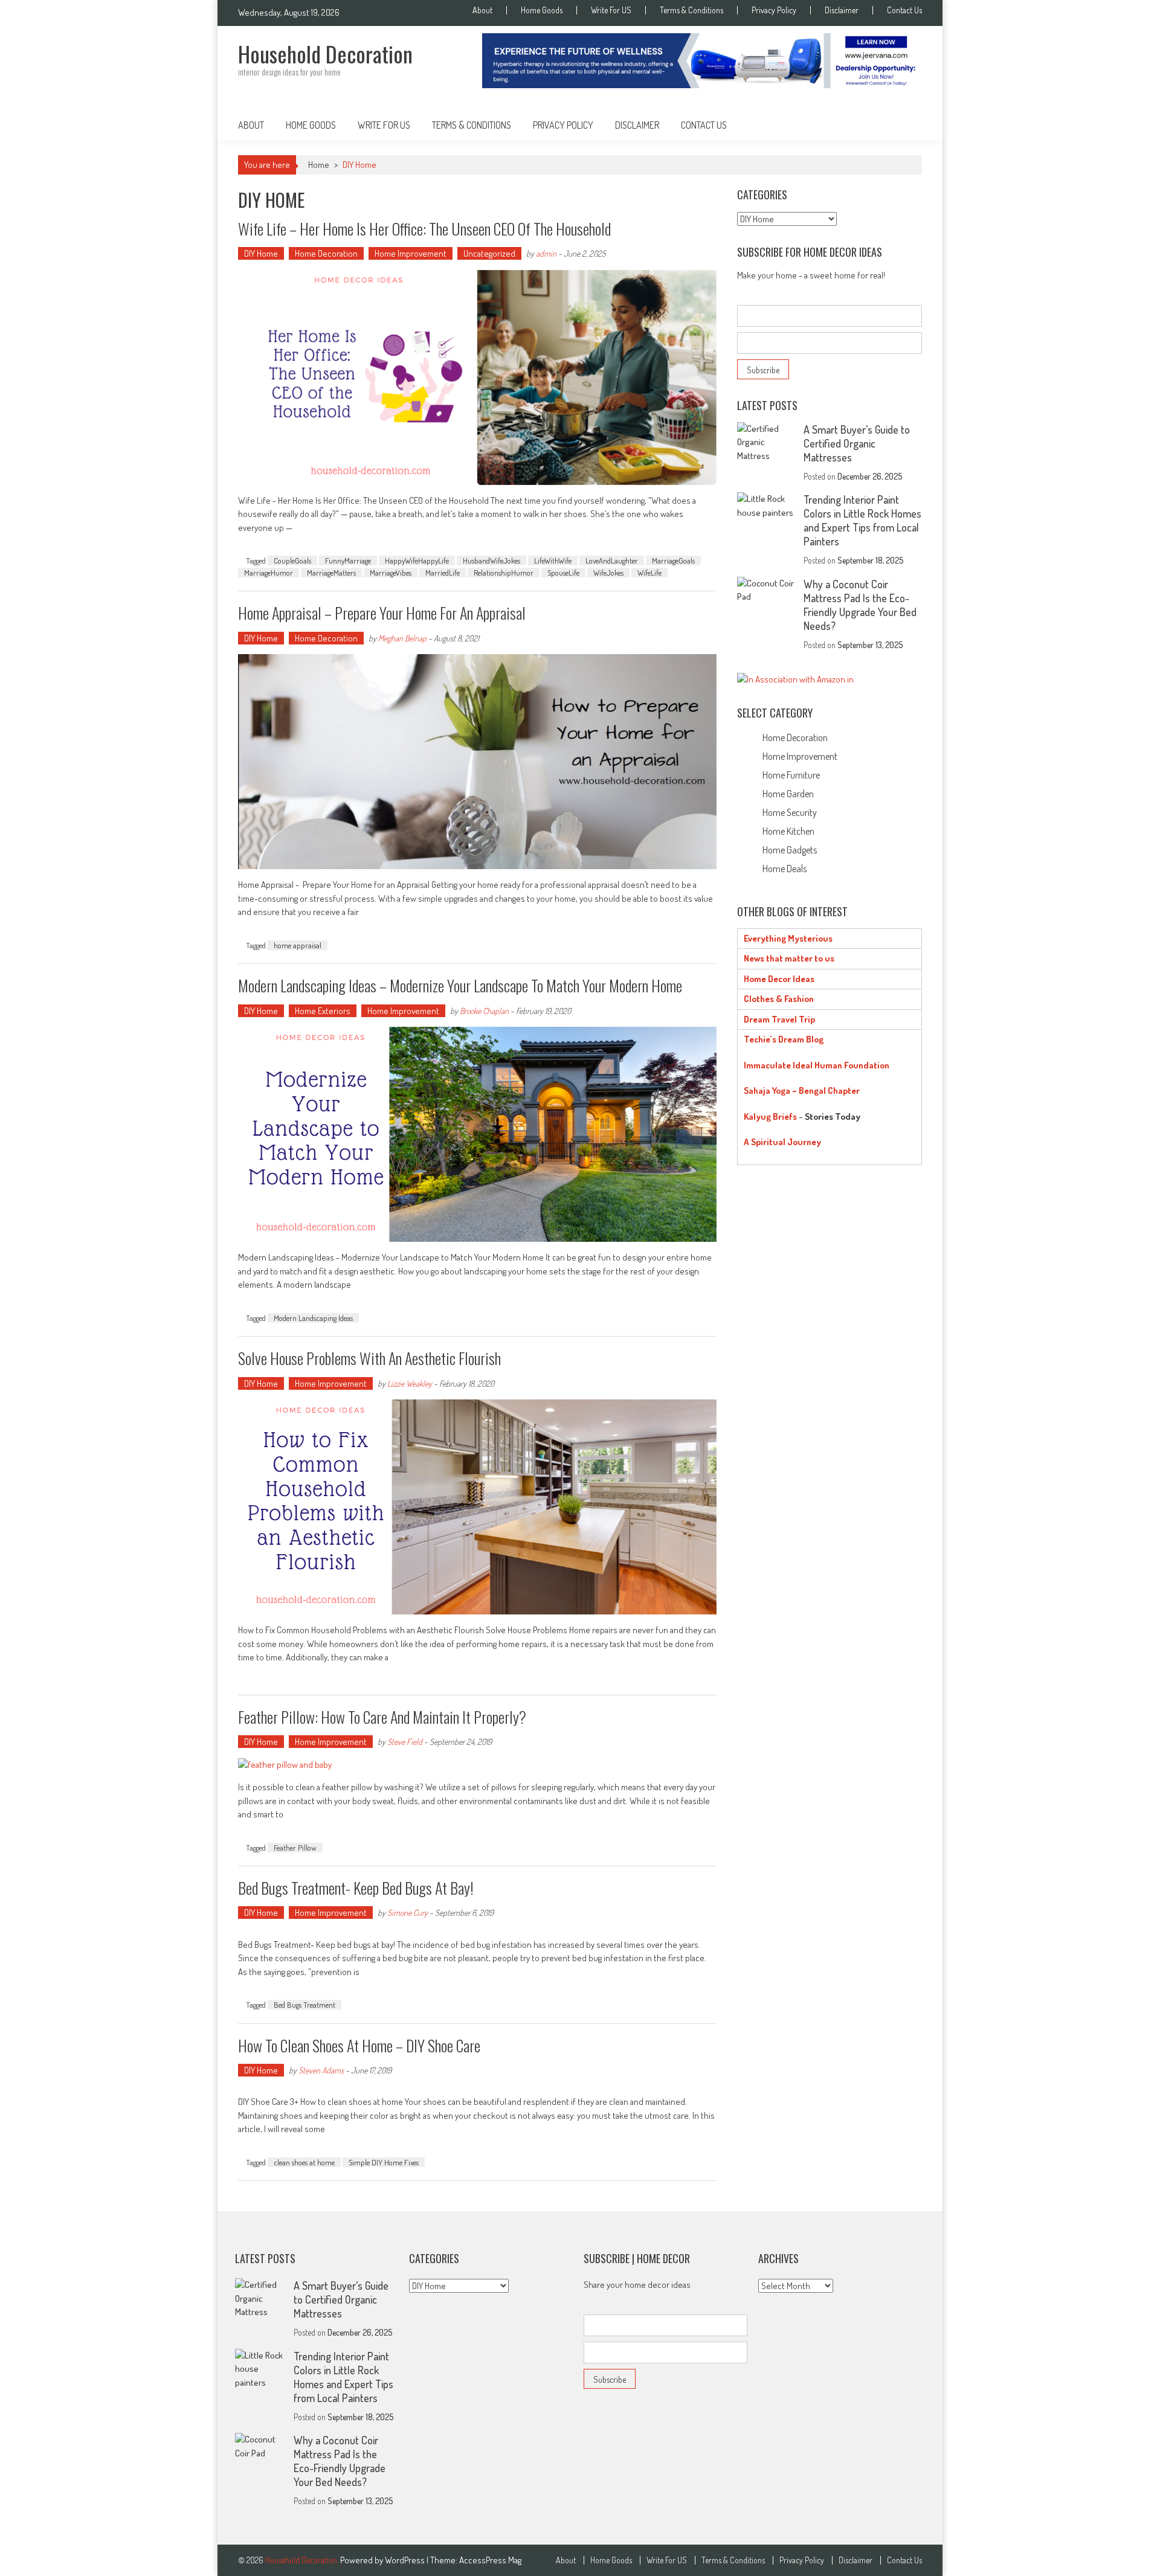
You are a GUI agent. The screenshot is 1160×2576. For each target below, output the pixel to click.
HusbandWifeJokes (491, 560)
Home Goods (542, 10)
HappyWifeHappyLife (417, 560)
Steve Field (405, 1742)
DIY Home (261, 253)
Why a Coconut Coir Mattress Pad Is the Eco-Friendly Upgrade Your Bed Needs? (860, 605)
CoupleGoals (292, 560)
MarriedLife (443, 573)
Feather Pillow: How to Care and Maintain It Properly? (382, 1717)
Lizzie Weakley (410, 1383)
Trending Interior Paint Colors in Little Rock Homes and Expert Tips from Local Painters (862, 520)
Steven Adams (321, 2070)
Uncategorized (489, 253)
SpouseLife (563, 573)
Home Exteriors (323, 1011)
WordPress (406, 2560)
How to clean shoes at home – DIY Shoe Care (359, 2045)
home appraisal (298, 945)
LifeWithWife (553, 560)
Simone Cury (408, 1913)
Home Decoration (326, 253)
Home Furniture (791, 775)
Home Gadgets (790, 850)
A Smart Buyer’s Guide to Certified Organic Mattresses (857, 443)
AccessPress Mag (490, 2560)
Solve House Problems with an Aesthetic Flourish (369, 1358)
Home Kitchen (788, 831)
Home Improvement (411, 253)
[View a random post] (903, 125)
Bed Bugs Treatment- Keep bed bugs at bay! (356, 1888)
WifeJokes (608, 573)
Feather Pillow (295, 1848)
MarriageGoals (673, 560)
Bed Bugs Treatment (304, 2005)
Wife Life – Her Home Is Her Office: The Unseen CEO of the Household (424, 229)
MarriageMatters (331, 573)
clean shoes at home (304, 2162)
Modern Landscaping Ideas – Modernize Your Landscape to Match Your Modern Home (460, 985)
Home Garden (788, 794)
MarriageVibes (391, 573)
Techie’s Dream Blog (784, 1039)
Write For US (611, 10)
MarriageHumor (269, 573)
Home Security (790, 812)
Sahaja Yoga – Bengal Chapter (802, 1090)
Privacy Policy (774, 10)
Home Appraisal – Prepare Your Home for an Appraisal (382, 613)
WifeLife (649, 573)
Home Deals (785, 869)
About (482, 10)
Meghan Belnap (402, 638)
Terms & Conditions (691, 10)
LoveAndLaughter (612, 560)
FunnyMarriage (348, 560)
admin (546, 253)
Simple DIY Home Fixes (384, 2162)
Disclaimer (842, 10)
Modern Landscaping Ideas (313, 1318)
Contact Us (904, 10)
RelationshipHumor (504, 573)
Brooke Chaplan (484, 1011)
